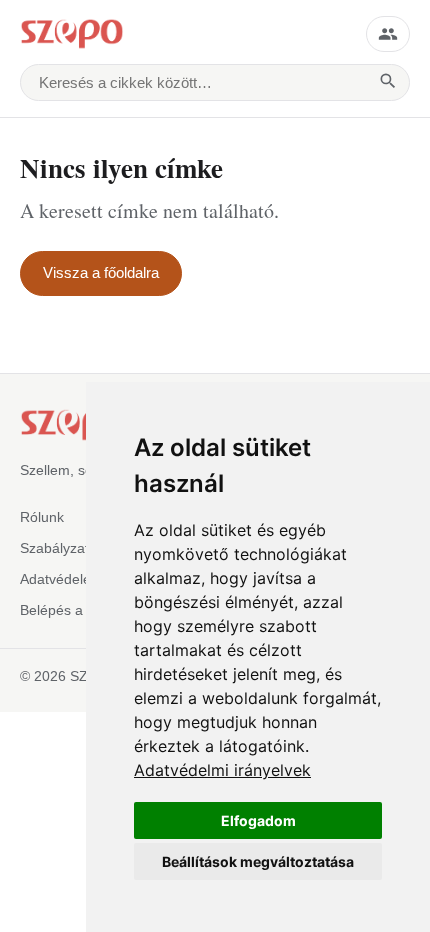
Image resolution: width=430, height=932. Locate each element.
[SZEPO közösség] (388, 34)
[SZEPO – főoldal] (183, 34)
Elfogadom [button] (258, 820)
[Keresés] (388, 83)
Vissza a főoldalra (101, 272)
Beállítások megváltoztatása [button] (258, 861)
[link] (222, 770)
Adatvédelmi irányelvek (222, 770)
